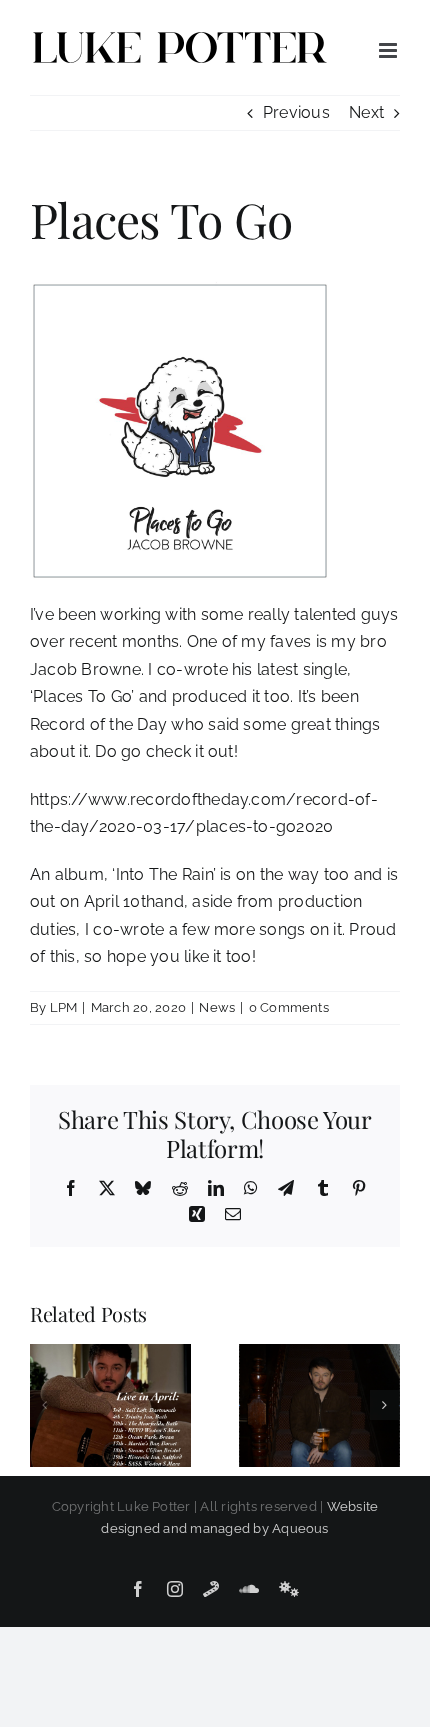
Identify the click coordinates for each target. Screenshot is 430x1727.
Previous (296, 112)
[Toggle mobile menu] (389, 50)
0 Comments (289, 1007)
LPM (64, 1007)
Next (366, 112)
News (217, 1007)
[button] (45, 1405)
